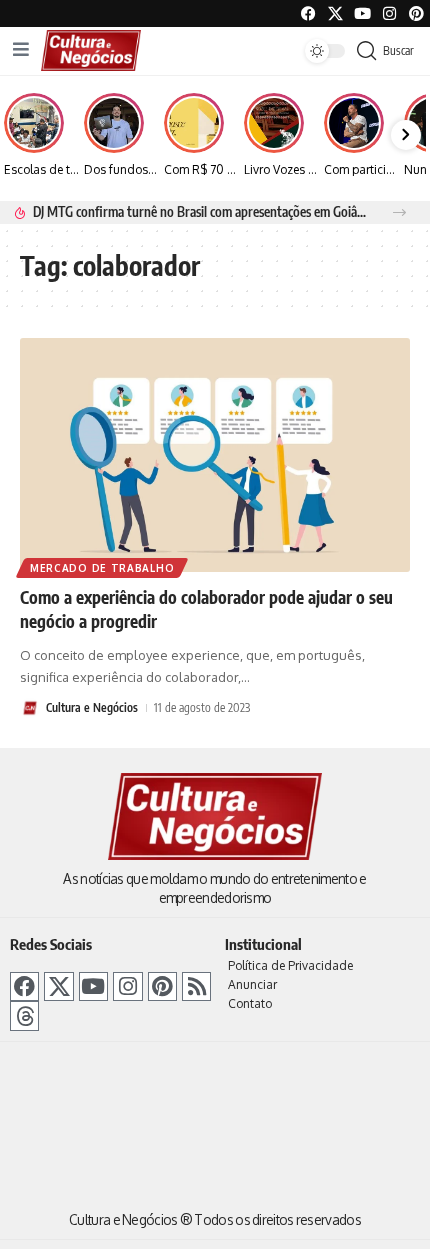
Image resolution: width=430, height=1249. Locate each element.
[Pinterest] (416, 13)
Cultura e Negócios (92, 707)
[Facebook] (308, 13)
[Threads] (24, 1015)
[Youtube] (362, 13)
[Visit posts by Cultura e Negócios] (30, 708)
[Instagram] (127, 986)
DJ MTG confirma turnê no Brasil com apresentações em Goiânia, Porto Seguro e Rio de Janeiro (201, 211)
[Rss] (196, 986)
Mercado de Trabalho (102, 568)
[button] (399, 212)
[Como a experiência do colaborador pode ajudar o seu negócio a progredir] (215, 455)
